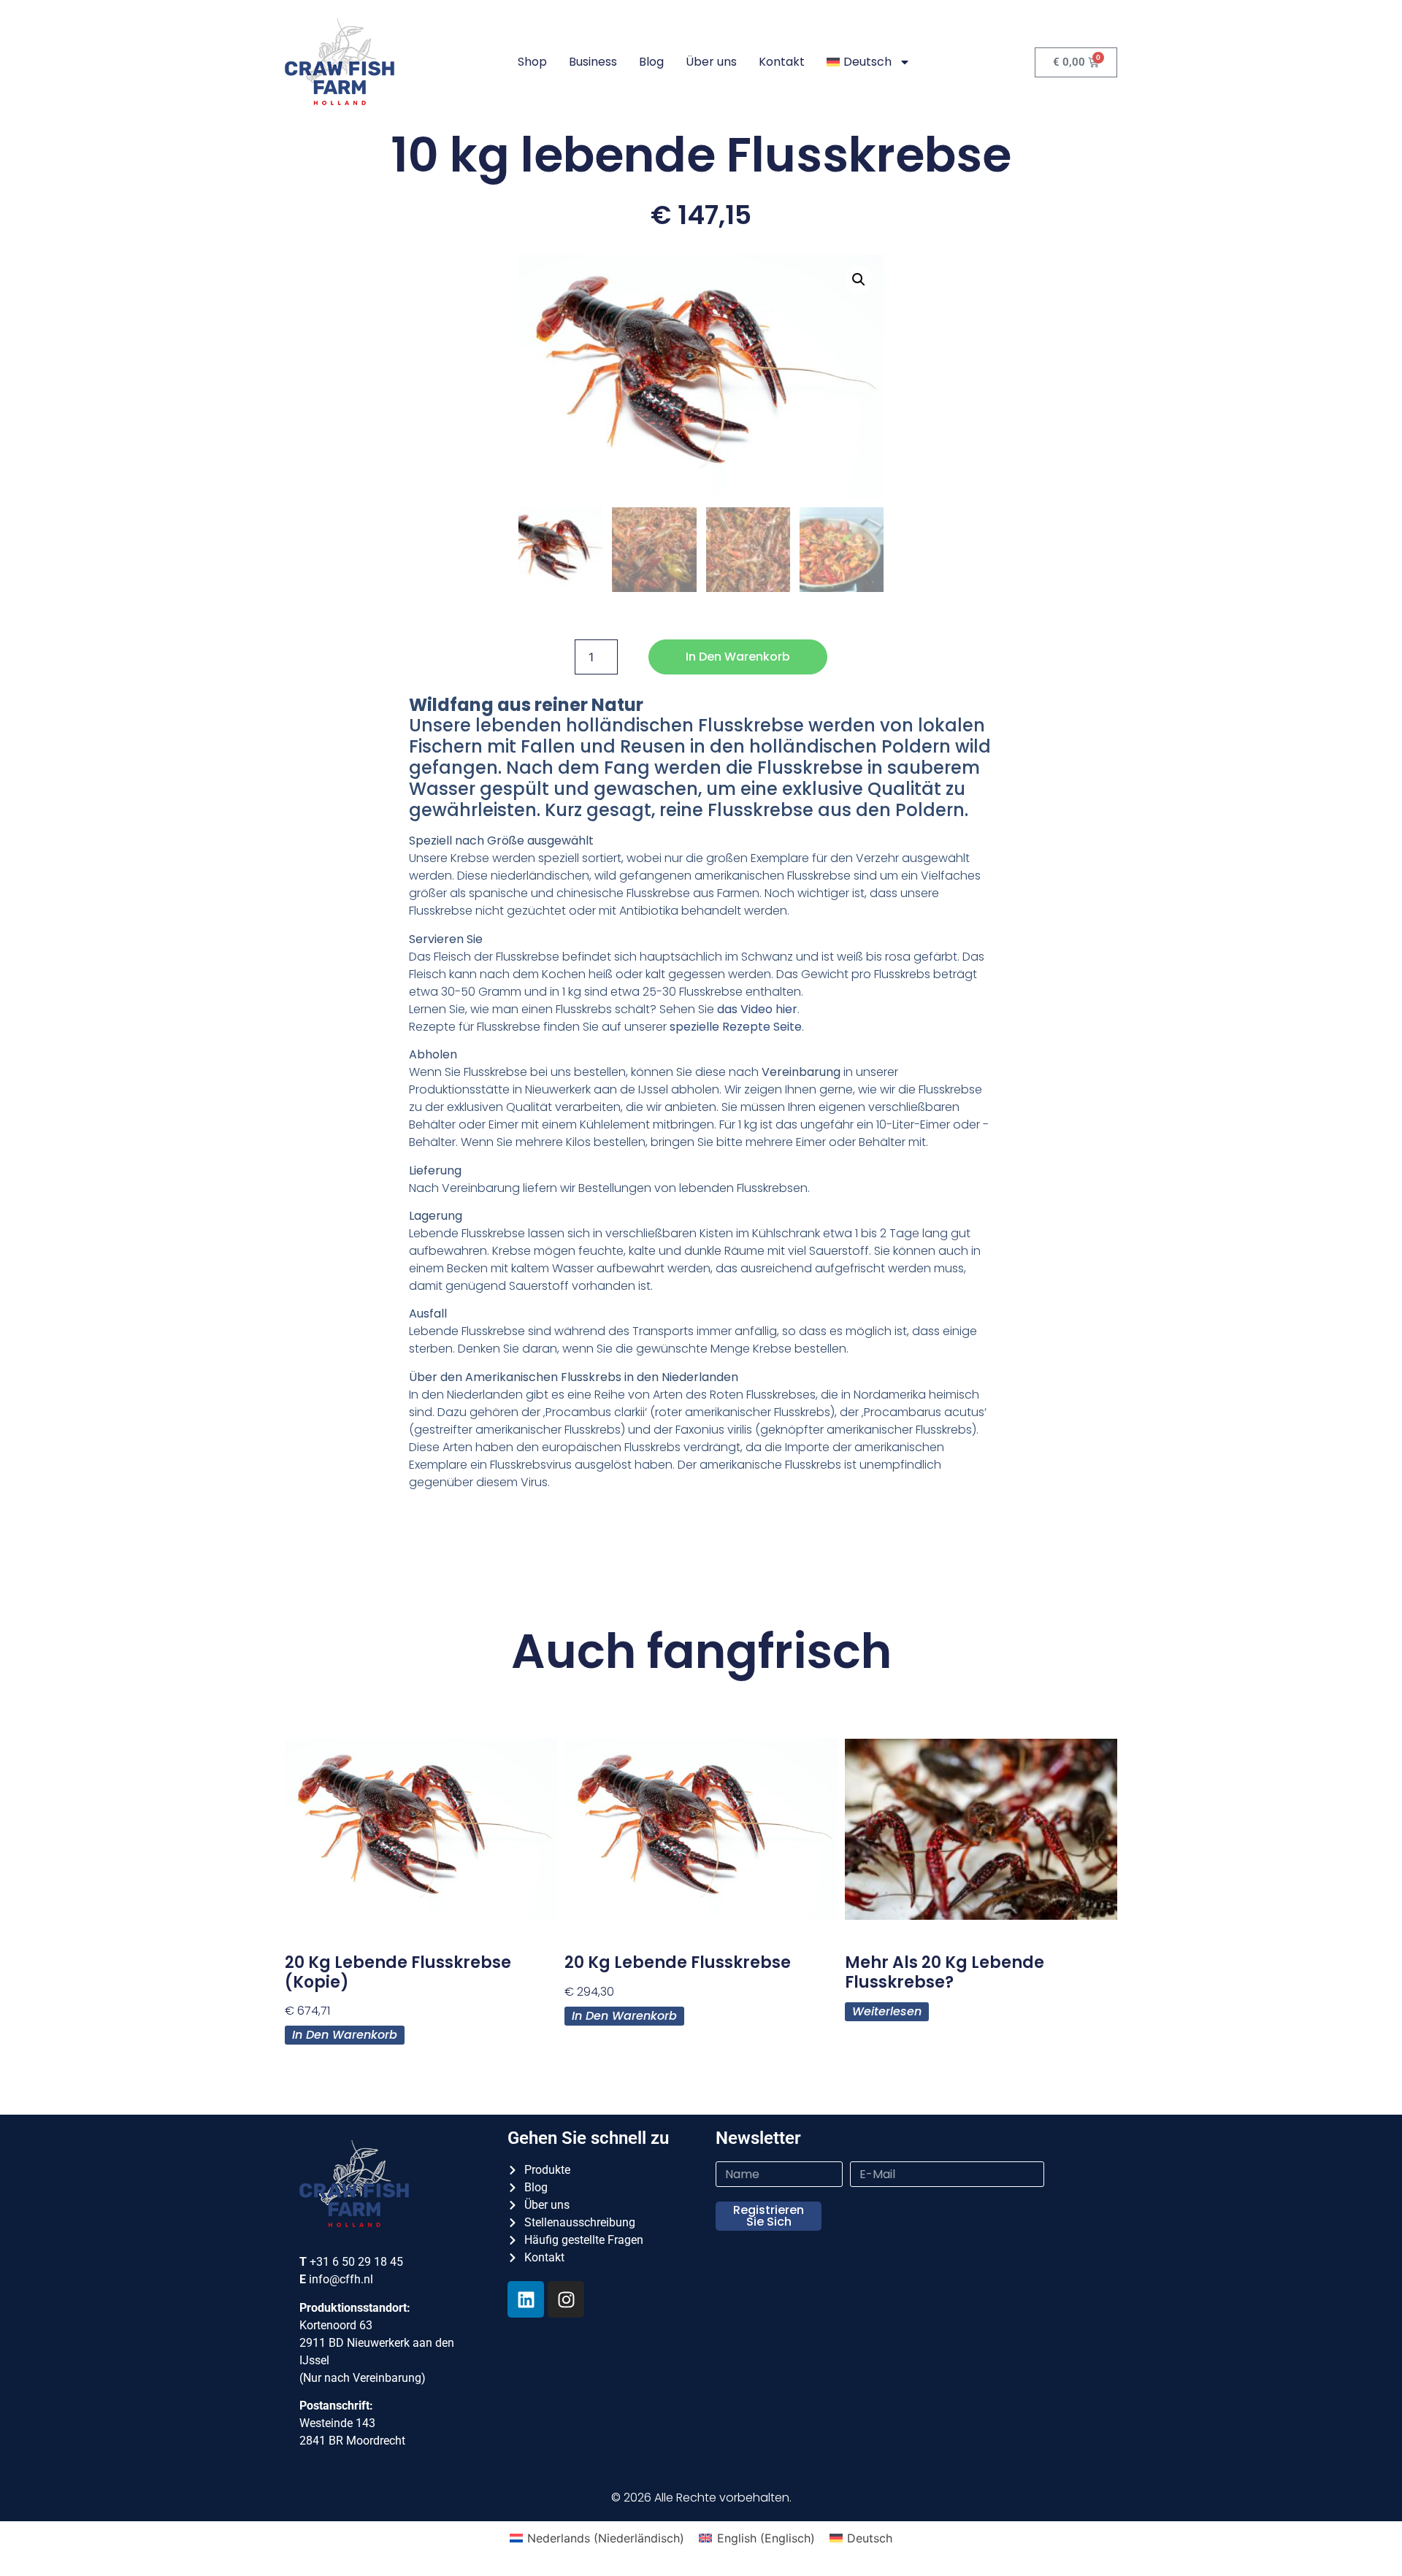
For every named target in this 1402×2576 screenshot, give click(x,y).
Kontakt (782, 62)
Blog (651, 62)
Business (593, 62)
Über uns (711, 62)
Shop (532, 62)
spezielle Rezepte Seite (736, 1027)
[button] (859, 280)
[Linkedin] (526, 2299)
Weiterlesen (887, 2011)
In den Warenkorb (738, 657)
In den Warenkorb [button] (345, 2035)
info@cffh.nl (341, 2279)
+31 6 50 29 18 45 (356, 2262)
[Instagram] (566, 2299)
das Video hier (757, 1009)
